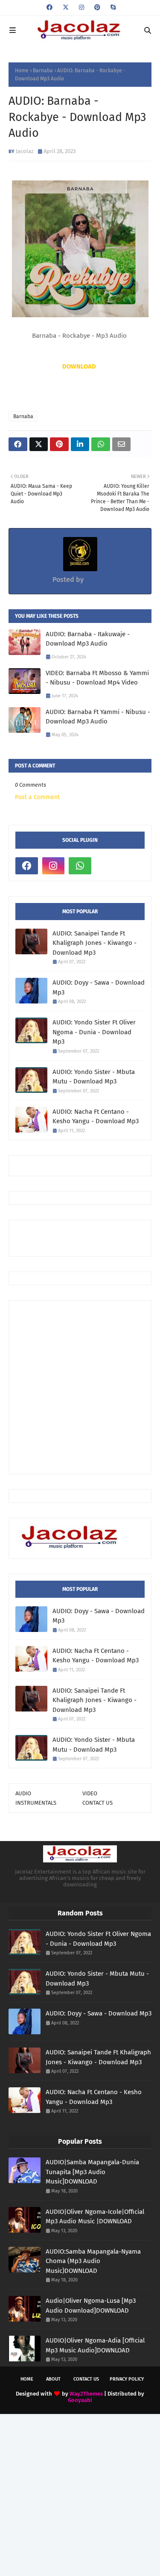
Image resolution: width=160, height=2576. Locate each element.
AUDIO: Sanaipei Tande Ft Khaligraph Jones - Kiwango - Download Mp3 (95, 943)
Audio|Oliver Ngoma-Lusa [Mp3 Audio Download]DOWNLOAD (91, 2306)
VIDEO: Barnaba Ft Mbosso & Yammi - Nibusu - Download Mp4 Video (97, 678)
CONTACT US (97, 1803)
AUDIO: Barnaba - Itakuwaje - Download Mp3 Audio (88, 639)
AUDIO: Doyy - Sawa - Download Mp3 (99, 987)
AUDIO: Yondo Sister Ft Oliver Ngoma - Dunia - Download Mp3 (94, 1032)
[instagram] (81, 7)
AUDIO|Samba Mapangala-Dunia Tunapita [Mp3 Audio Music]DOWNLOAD (92, 2172)
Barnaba (43, 71)
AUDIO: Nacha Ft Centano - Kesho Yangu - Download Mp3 (96, 1117)
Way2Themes (86, 2394)
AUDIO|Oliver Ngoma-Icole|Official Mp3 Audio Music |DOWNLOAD (95, 2217)
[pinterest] (97, 7)
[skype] (112, 7)
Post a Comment (37, 797)
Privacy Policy (127, 2379)
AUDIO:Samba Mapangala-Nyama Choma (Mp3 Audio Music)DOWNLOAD (93, 2261)
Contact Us (86, 2379)
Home (22, 71)
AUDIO (23, 1793)
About (53, 2379)
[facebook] (49, 7)
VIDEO (90, 1793)
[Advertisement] (88, 1237)
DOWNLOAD (79, 366)
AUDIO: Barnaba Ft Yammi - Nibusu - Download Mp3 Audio (98, 717)
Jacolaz (25, 151)
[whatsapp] (80, 866)
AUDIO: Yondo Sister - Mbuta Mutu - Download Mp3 (94, 1077)
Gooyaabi (80, 2400)
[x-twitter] (66, 7)
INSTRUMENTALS (36, 1803)
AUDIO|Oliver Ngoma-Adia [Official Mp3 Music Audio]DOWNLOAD (95, 2345)
